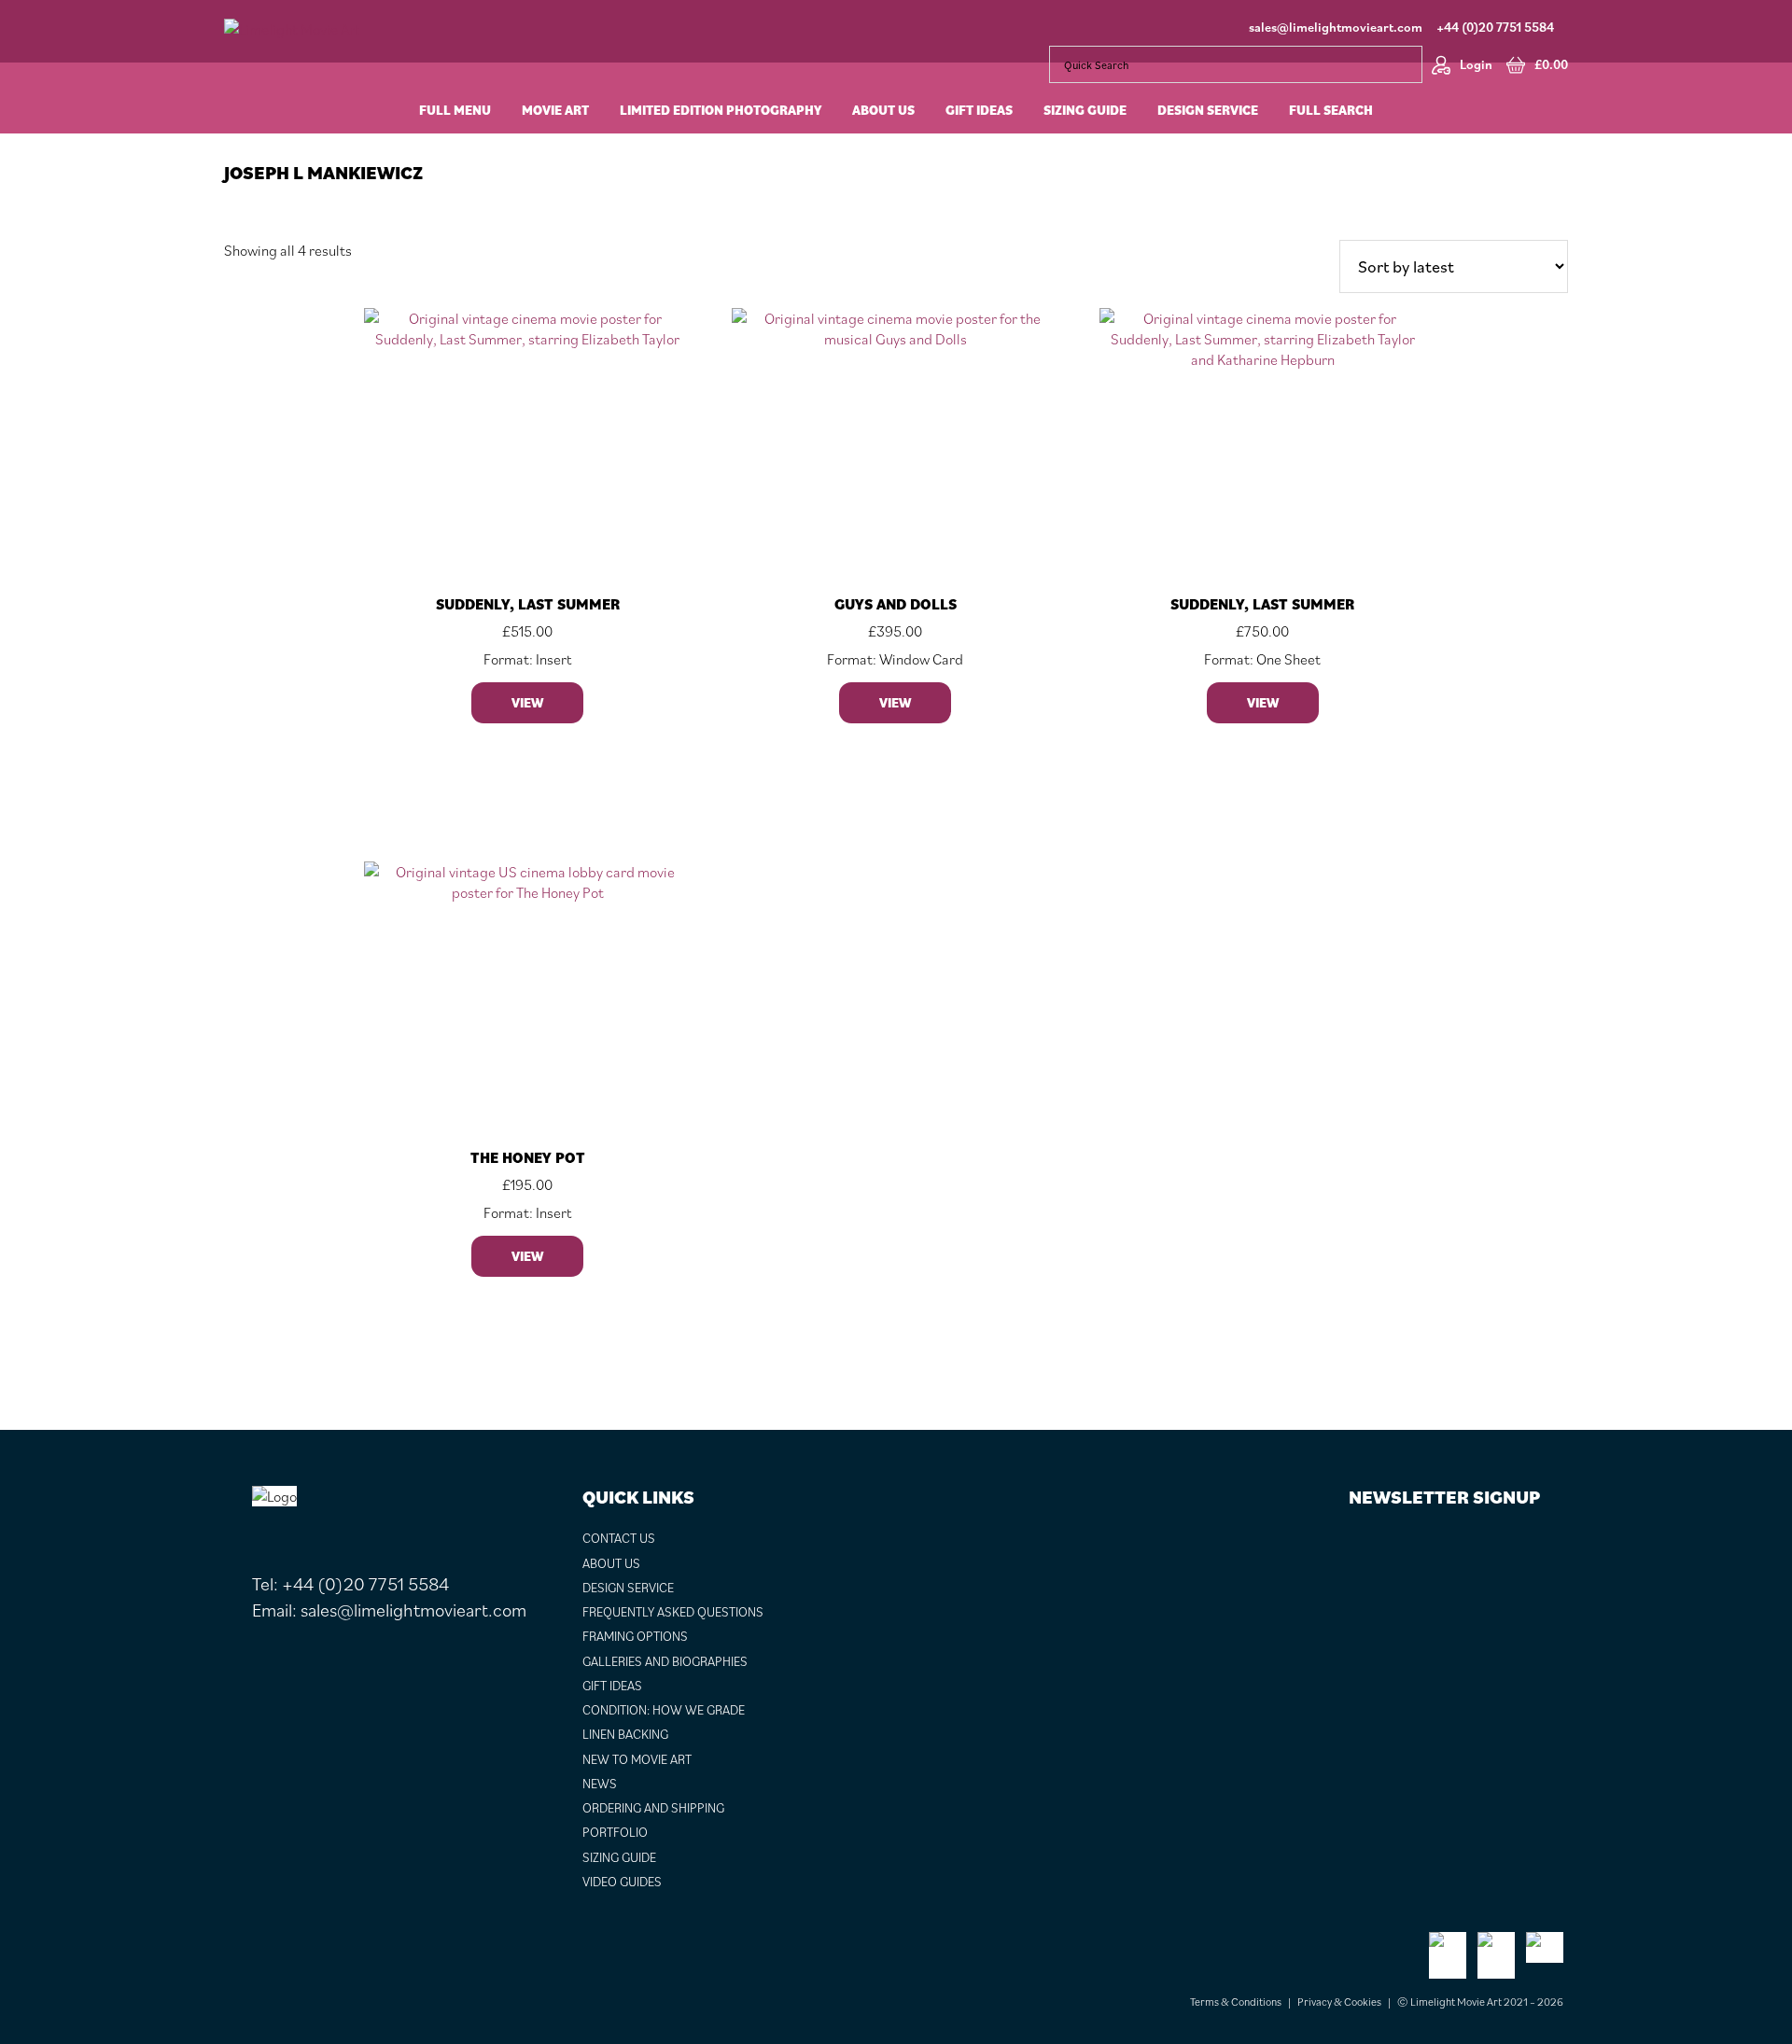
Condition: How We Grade (664, 1710)
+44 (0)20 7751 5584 (1495, 27)
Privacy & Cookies (1339, 2002)
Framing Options (635, 1636)
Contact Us (619, 1538)
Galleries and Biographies (665, 1661)
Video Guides (622, 1882)
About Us (611, 1563)
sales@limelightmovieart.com (1336, 27)
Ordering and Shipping (653, 1808)
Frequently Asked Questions (673, 1612)
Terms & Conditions (1236, 2002)
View (527, 703)
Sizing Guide (619, 1857)
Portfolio (615, 1832)
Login (1476, 64)
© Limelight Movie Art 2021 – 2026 (1480, 2002)
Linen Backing (625, 1734)
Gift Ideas (612, 1686)
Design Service (628, 1588)
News (600, 1784)
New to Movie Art (637, 1759)
